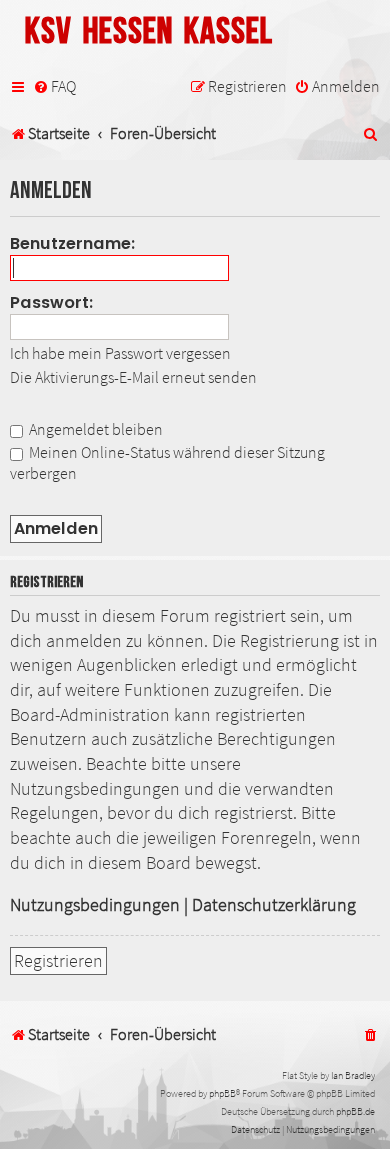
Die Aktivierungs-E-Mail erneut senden (133, 377)
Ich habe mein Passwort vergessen (120, 353)
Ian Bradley (353, 1075)
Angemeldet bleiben (94, 429)
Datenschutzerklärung (274, 905)
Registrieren (58, 961)
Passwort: (52, 302)
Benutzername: (73, 243)
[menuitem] (54, 87)
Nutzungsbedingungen (95, 905)
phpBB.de (355, 1111)
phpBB (222, 1093)
